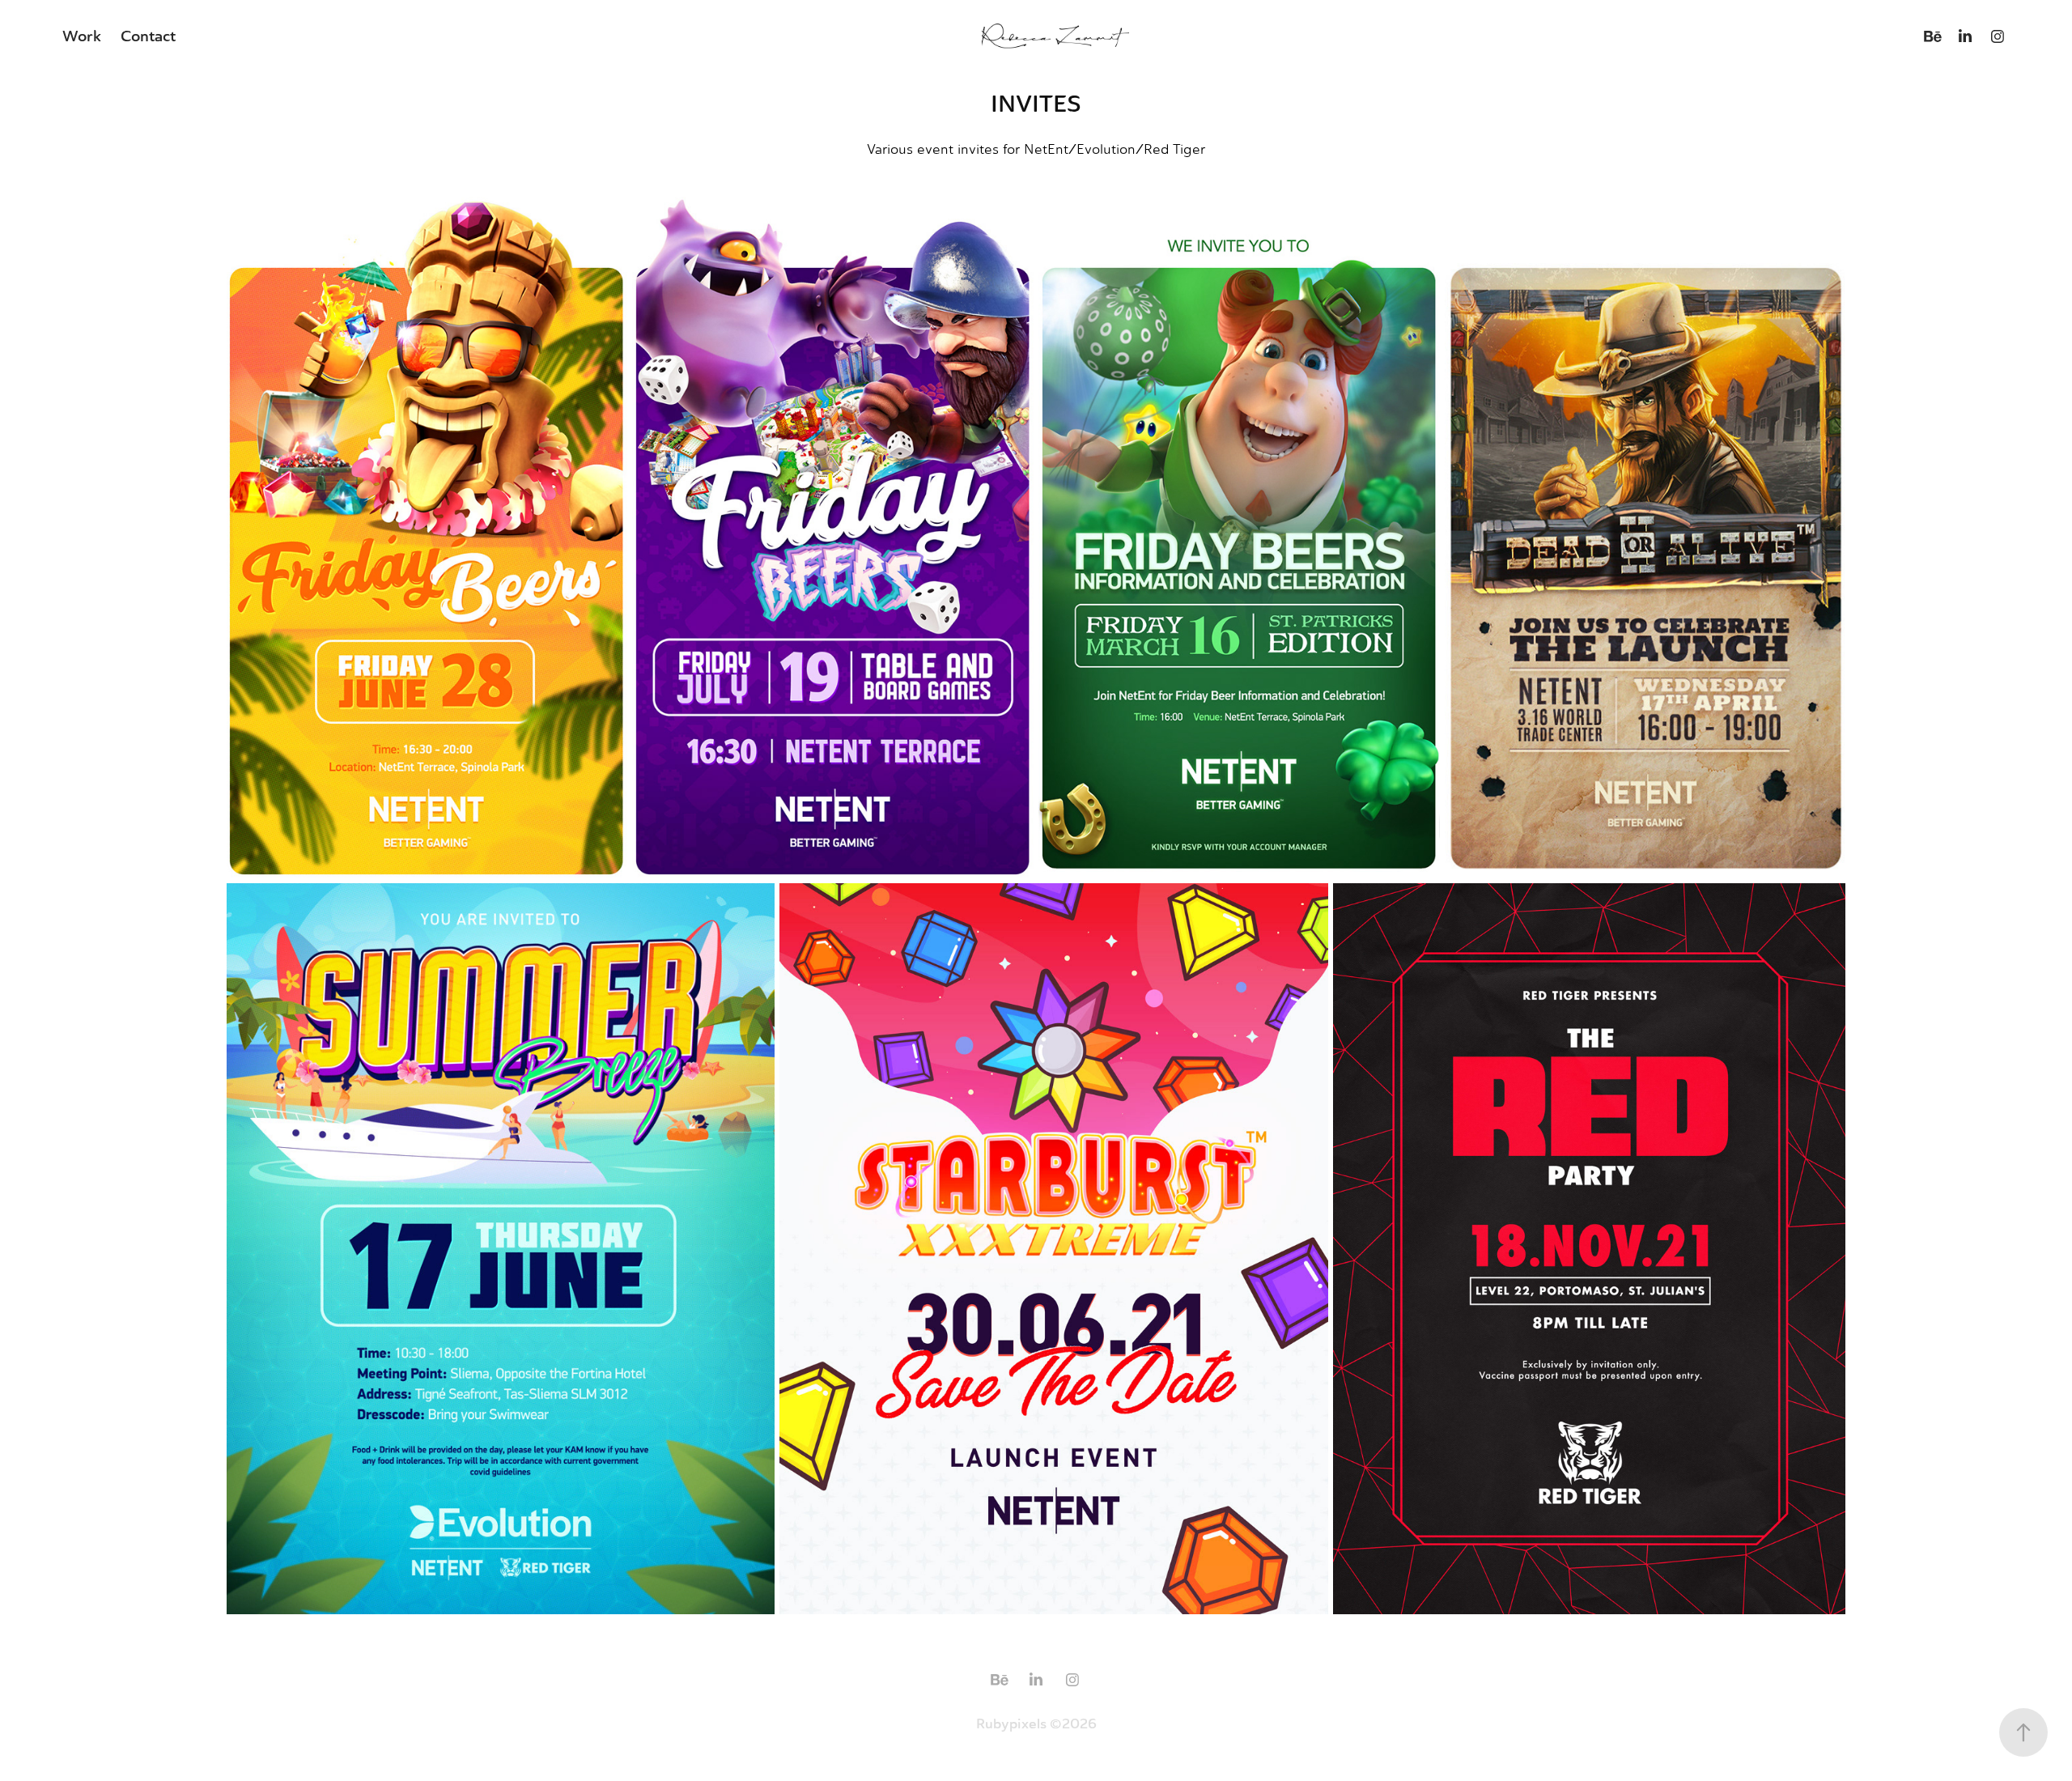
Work (82, 36)
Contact (148, 36)
